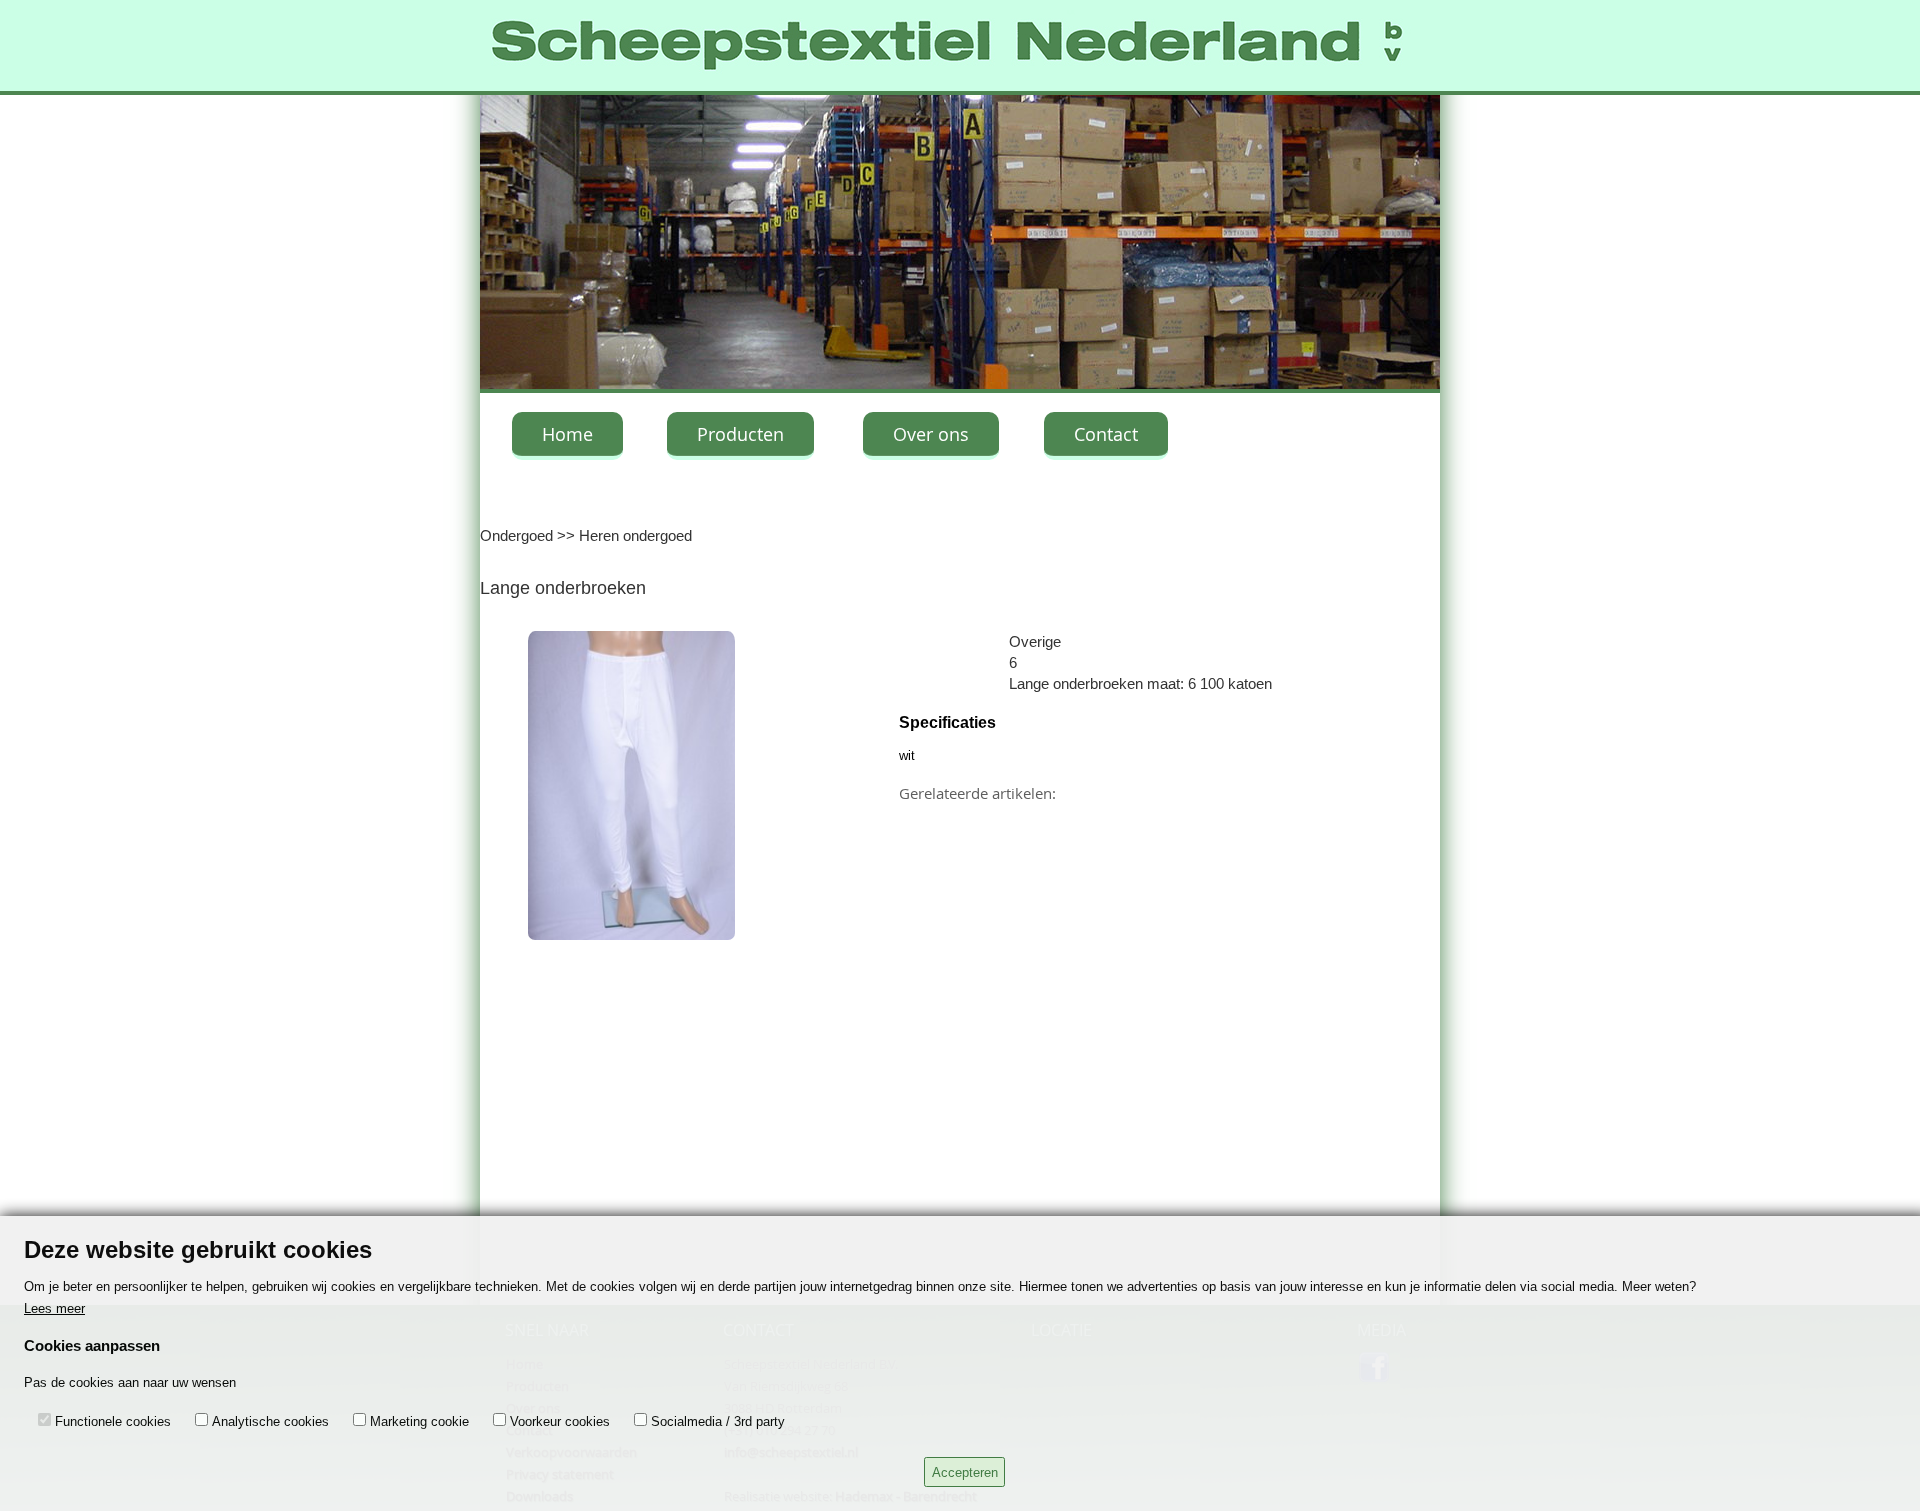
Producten (740, 434)
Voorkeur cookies (560, 1421)
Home (567, 434)
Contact (1106, 434)
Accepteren (965, 1472)
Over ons (931, 434)
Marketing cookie (419, 1421)
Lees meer (54, 1308)
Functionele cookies (113, 1421)
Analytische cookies (270, 1421)
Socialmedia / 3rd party (718, 1421)
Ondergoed (516, 535)
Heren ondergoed (635, 535)
